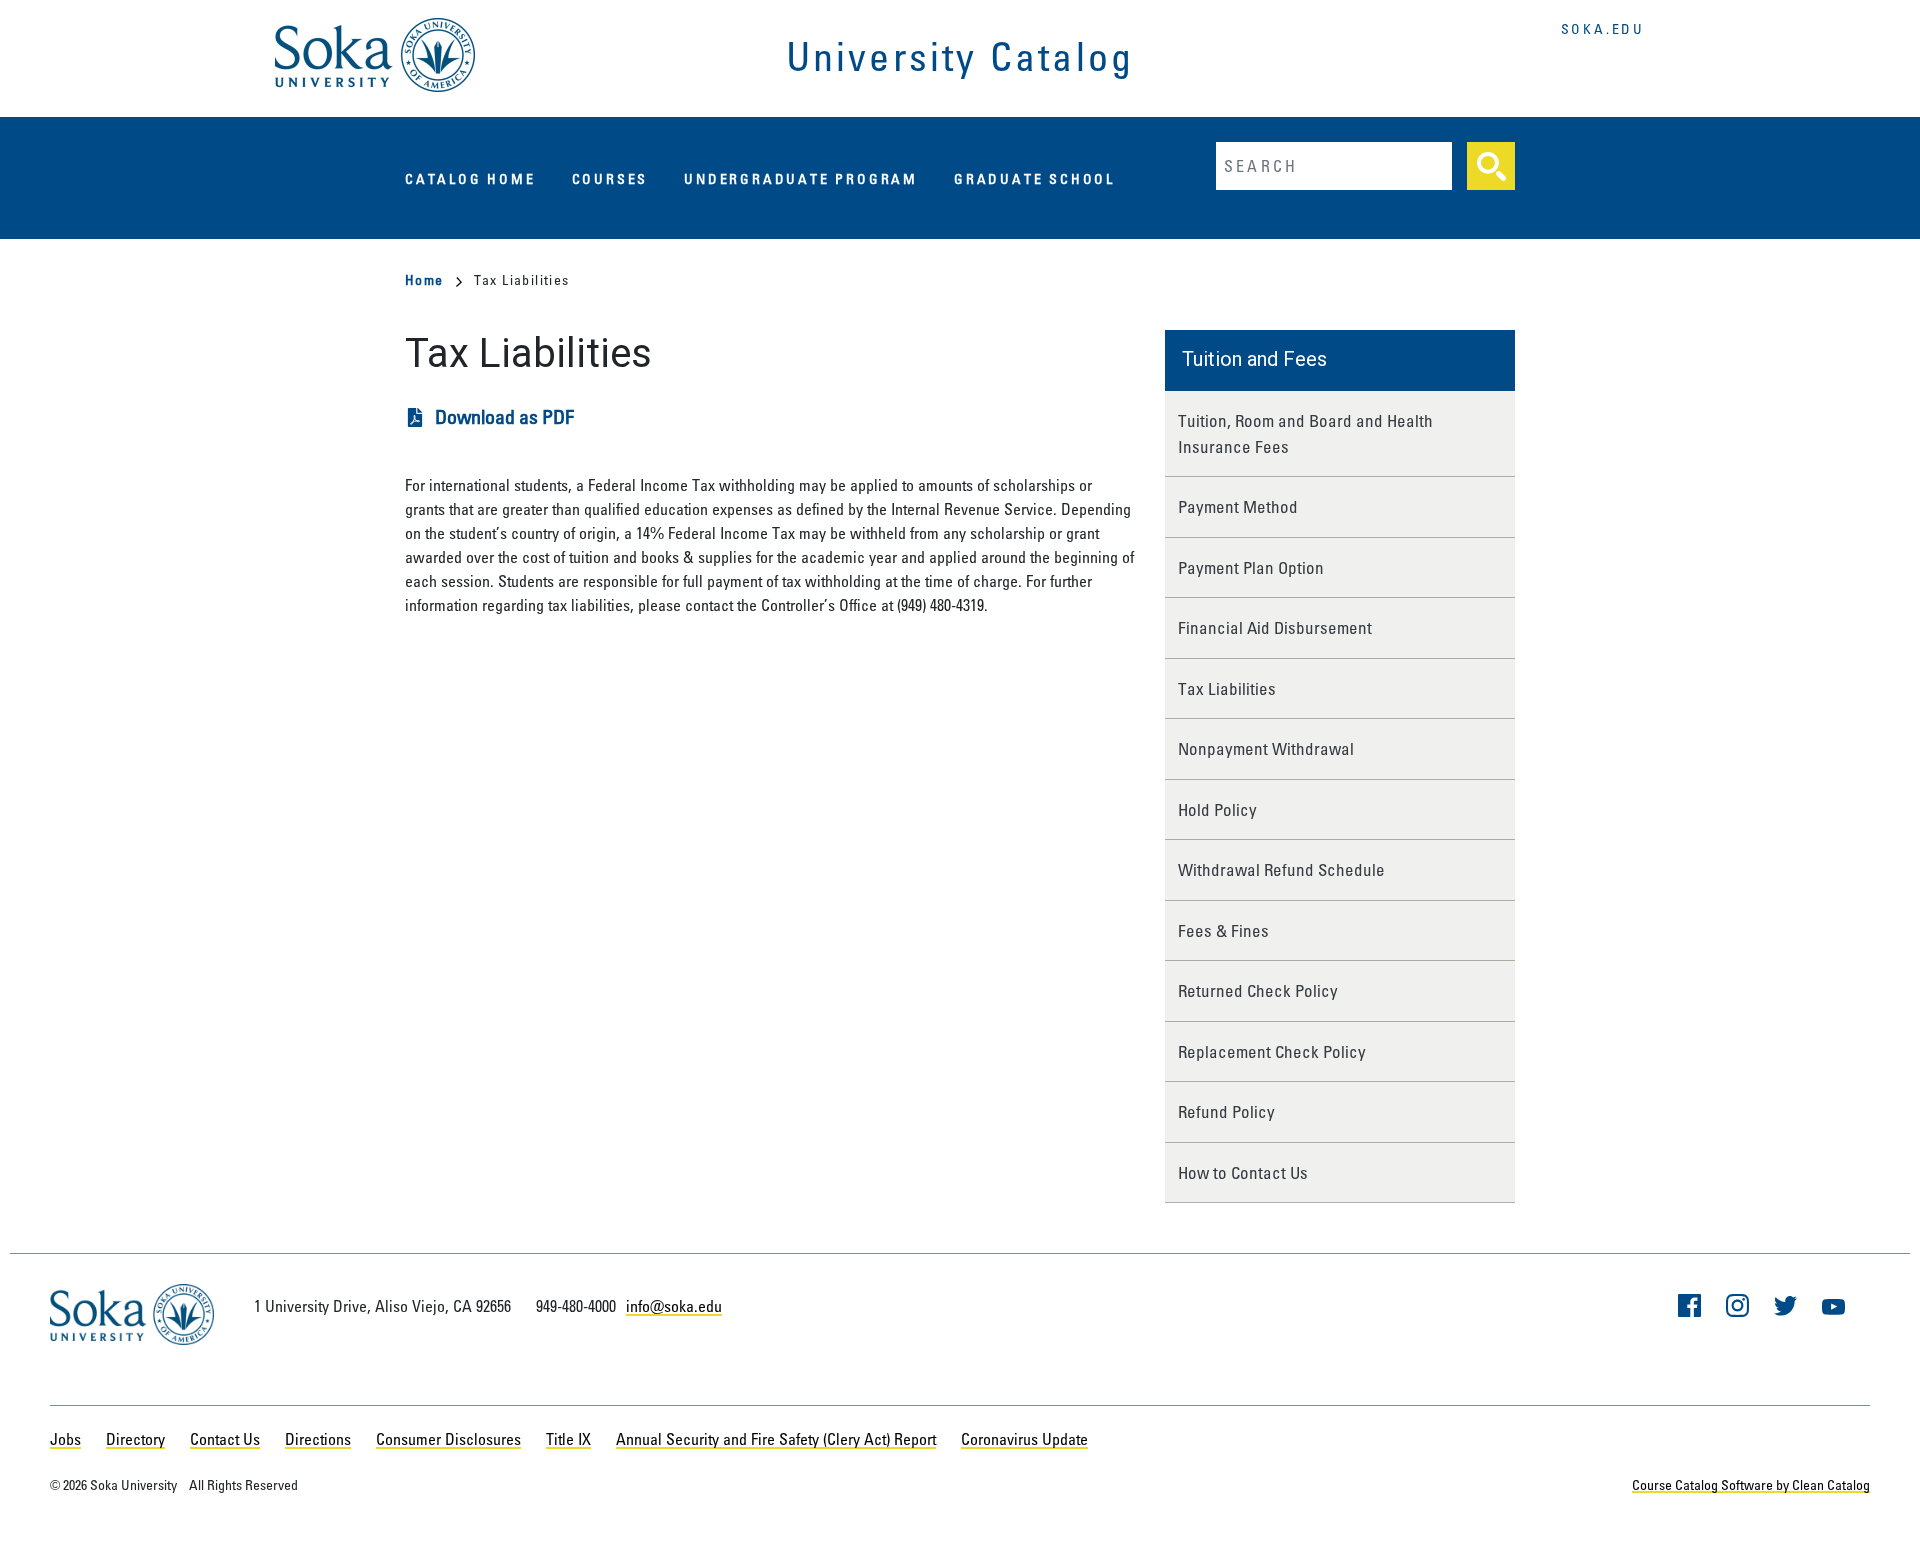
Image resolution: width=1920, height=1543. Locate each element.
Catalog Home (470, 178)
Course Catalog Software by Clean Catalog (1751, 1484)
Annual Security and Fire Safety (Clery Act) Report (776, 1439)
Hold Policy (1217, 809)
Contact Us (225, 1439)
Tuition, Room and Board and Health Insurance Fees (1305, 433)
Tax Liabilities (1227, 688)
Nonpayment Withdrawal (1266, 748)
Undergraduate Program (801, 178)
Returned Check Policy (1258, 990)
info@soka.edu (674, 1306)
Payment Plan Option (1251, 567)
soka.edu (1603, 28)
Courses (610, 178)
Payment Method (1238, 506)
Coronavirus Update (1024, 1439)
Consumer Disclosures (448, 1439)
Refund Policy (1226, 1111)
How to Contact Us (1243, 1172)
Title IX (568, 1439)
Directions (318, 1439)
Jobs (65, 1439)
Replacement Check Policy (1272, 1051)
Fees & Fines (1223, 930)
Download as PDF (504, 416)
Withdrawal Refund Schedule (1281, 869)
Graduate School (1034, 178)
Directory (135, 1439)
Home (424, 279)
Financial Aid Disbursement (1275, 627)
